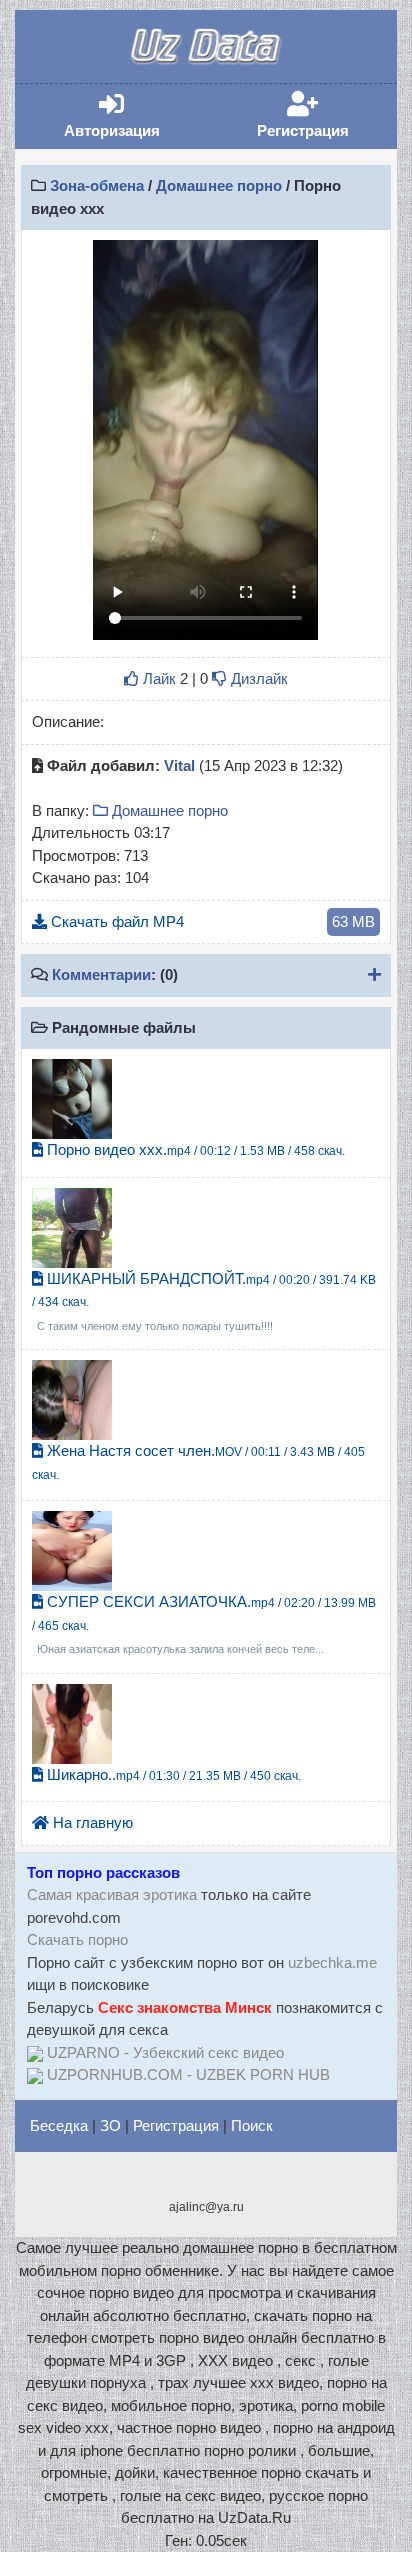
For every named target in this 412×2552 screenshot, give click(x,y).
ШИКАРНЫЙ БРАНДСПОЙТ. (204, 1301)
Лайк (157, 678)
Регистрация (323, 115)
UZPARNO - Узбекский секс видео (165, 2052)
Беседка (59, 2125)
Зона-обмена (97, 185)
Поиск (252, 2125)
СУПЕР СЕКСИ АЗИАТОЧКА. (204, 1624)
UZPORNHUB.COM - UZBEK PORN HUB (188, 2074)
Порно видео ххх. (194, 1149)
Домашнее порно (219, 185)
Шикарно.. (172, 1774)
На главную (91, 1822)
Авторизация (132, 115)
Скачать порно (77, 1939)
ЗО (110, 2125)
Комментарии (101, 974)
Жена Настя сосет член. (198, 1462)
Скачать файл (211, 921)
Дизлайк (257, 678)
